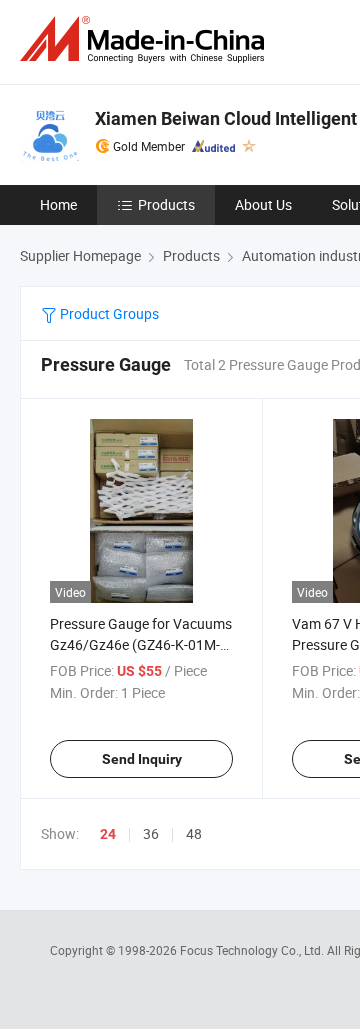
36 (151, 833)
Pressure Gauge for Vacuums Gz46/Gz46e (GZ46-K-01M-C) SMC (141, 644)
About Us (263, 204)
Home (58, 204)
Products (166, 204)
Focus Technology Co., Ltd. (253, 950)
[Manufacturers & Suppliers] (146, 39)
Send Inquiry (142, 759)
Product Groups (108, 313)
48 (194, 833)
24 (108, 834)
